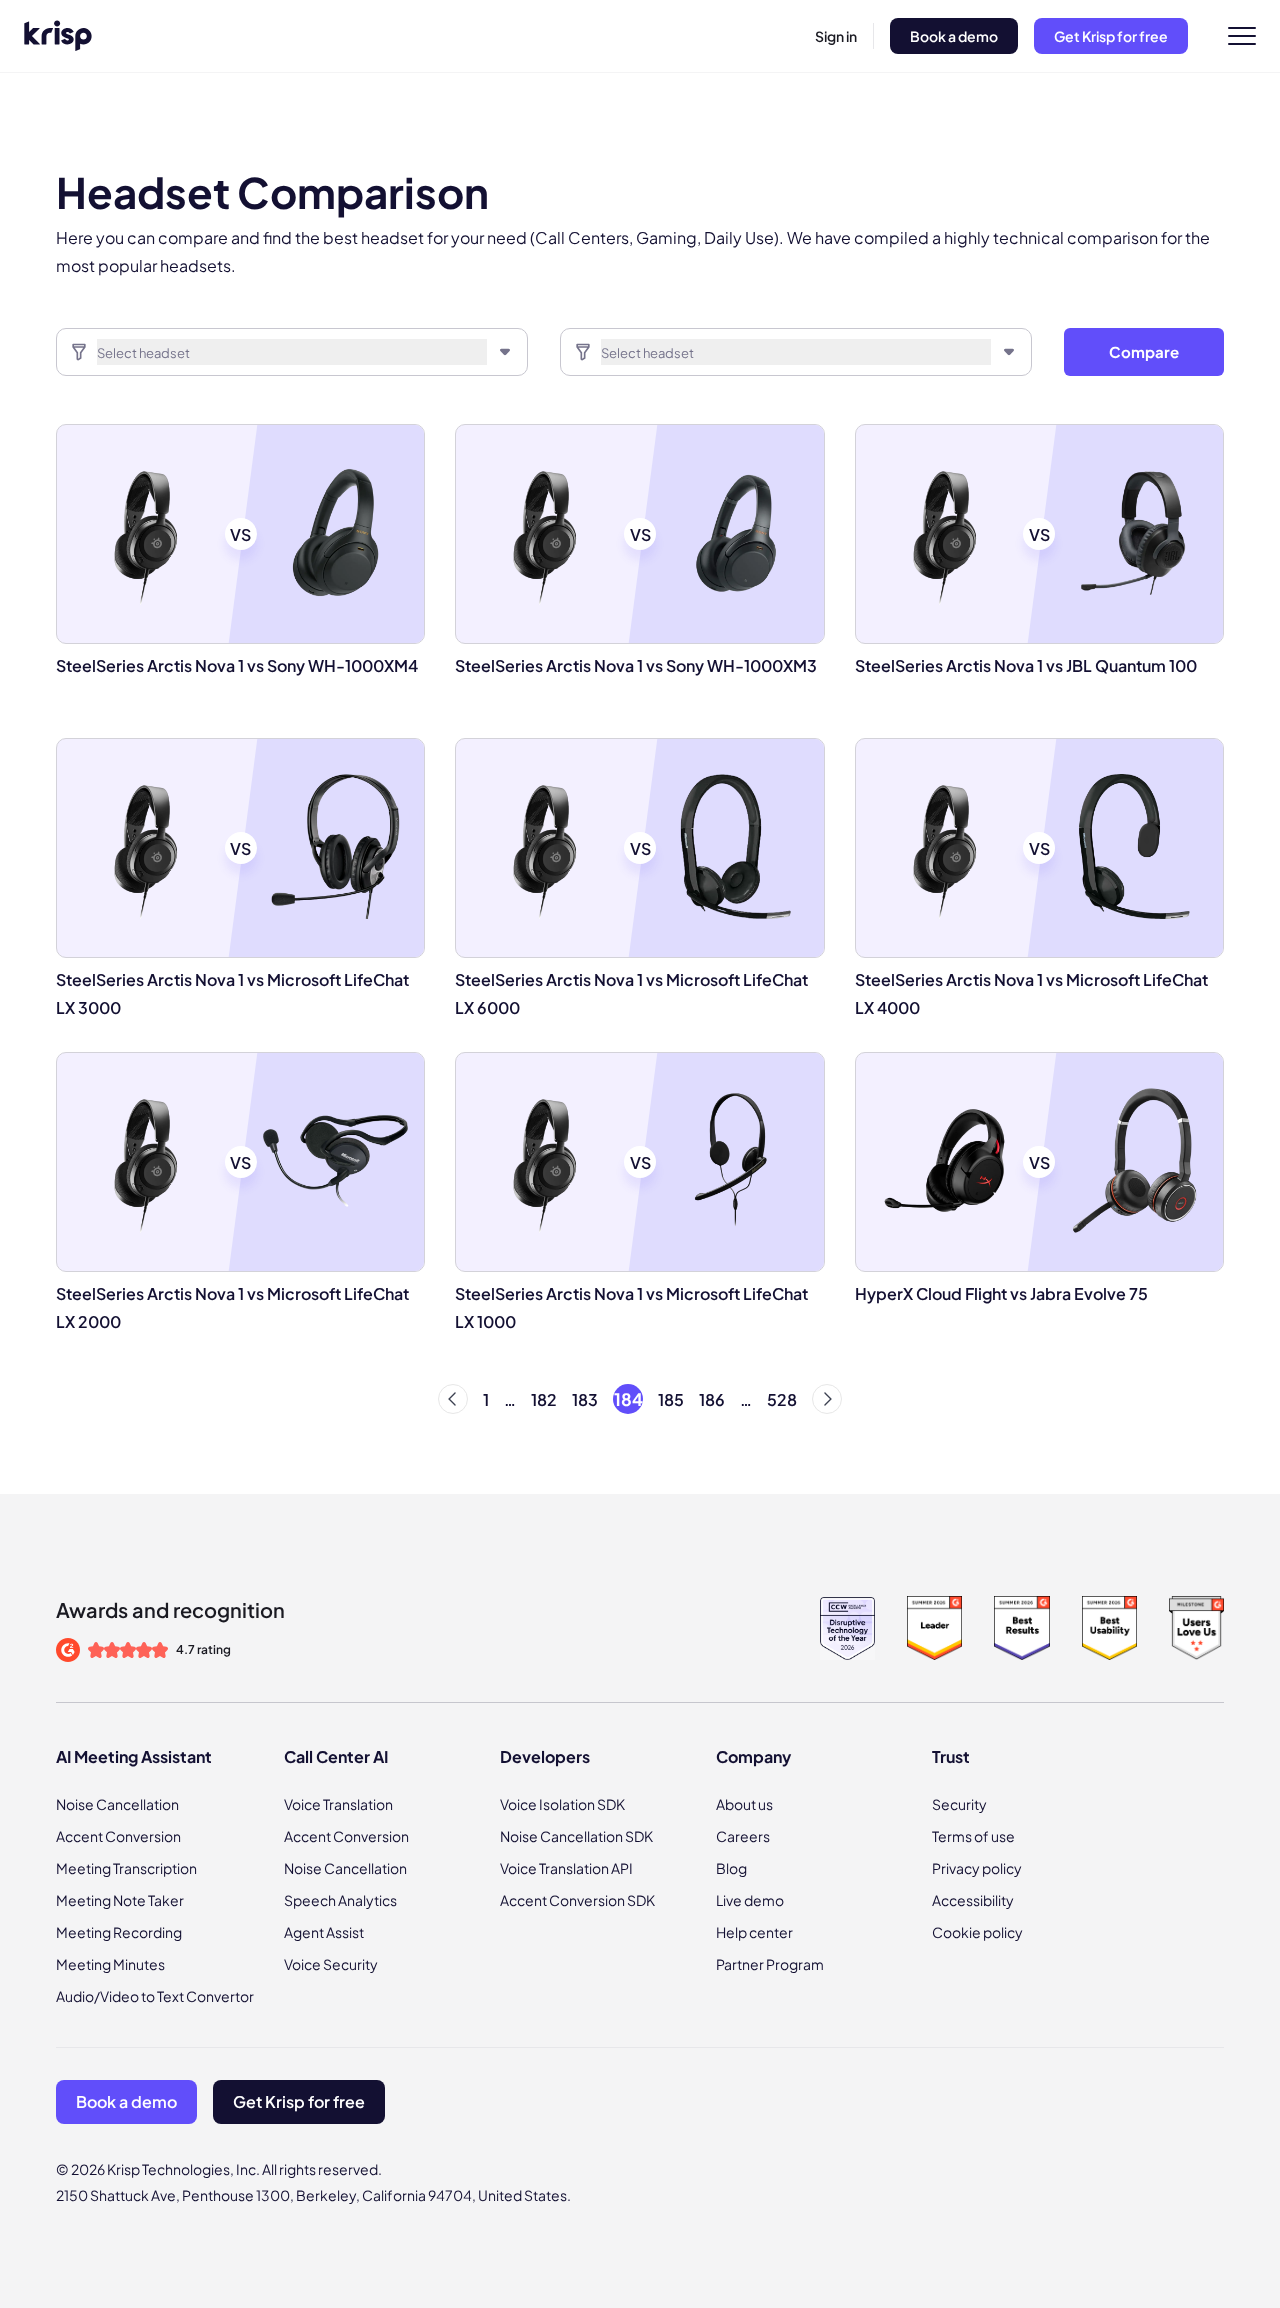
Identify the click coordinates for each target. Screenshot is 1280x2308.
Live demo (750, 1900)
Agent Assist (324, 1932)
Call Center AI (336, 1756)
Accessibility (973, 1900)
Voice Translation (338, 1804)
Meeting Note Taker (120, 1900)
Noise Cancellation (117, 1804)
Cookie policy (977, 1932)
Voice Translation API (566, 1868)
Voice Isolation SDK (562, 1804)
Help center (754, 1932)
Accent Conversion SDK (577, 1900)
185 (671, 1399)
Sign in (836, 36)
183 (585, 1399)
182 (544, 1399)
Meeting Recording (119, 1932)
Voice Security (331, 1964)
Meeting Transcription (126, 1868)
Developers (545, 1756)
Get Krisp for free (1111, 36)
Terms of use (973, 1836)
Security (959, 1804)
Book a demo (954, 36)
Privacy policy (977, 1868)
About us (744, 1804)
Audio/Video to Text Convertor (155, 1996)
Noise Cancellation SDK (576, 1836)
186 (712, 1399)
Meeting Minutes (110, 1964)
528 (782, 1399)
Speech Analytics (340, 1900)
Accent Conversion (118, 1836)
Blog (731, 1868)
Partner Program (770, 1964)
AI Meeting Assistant (134, 1756)
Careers (743, 1836)
